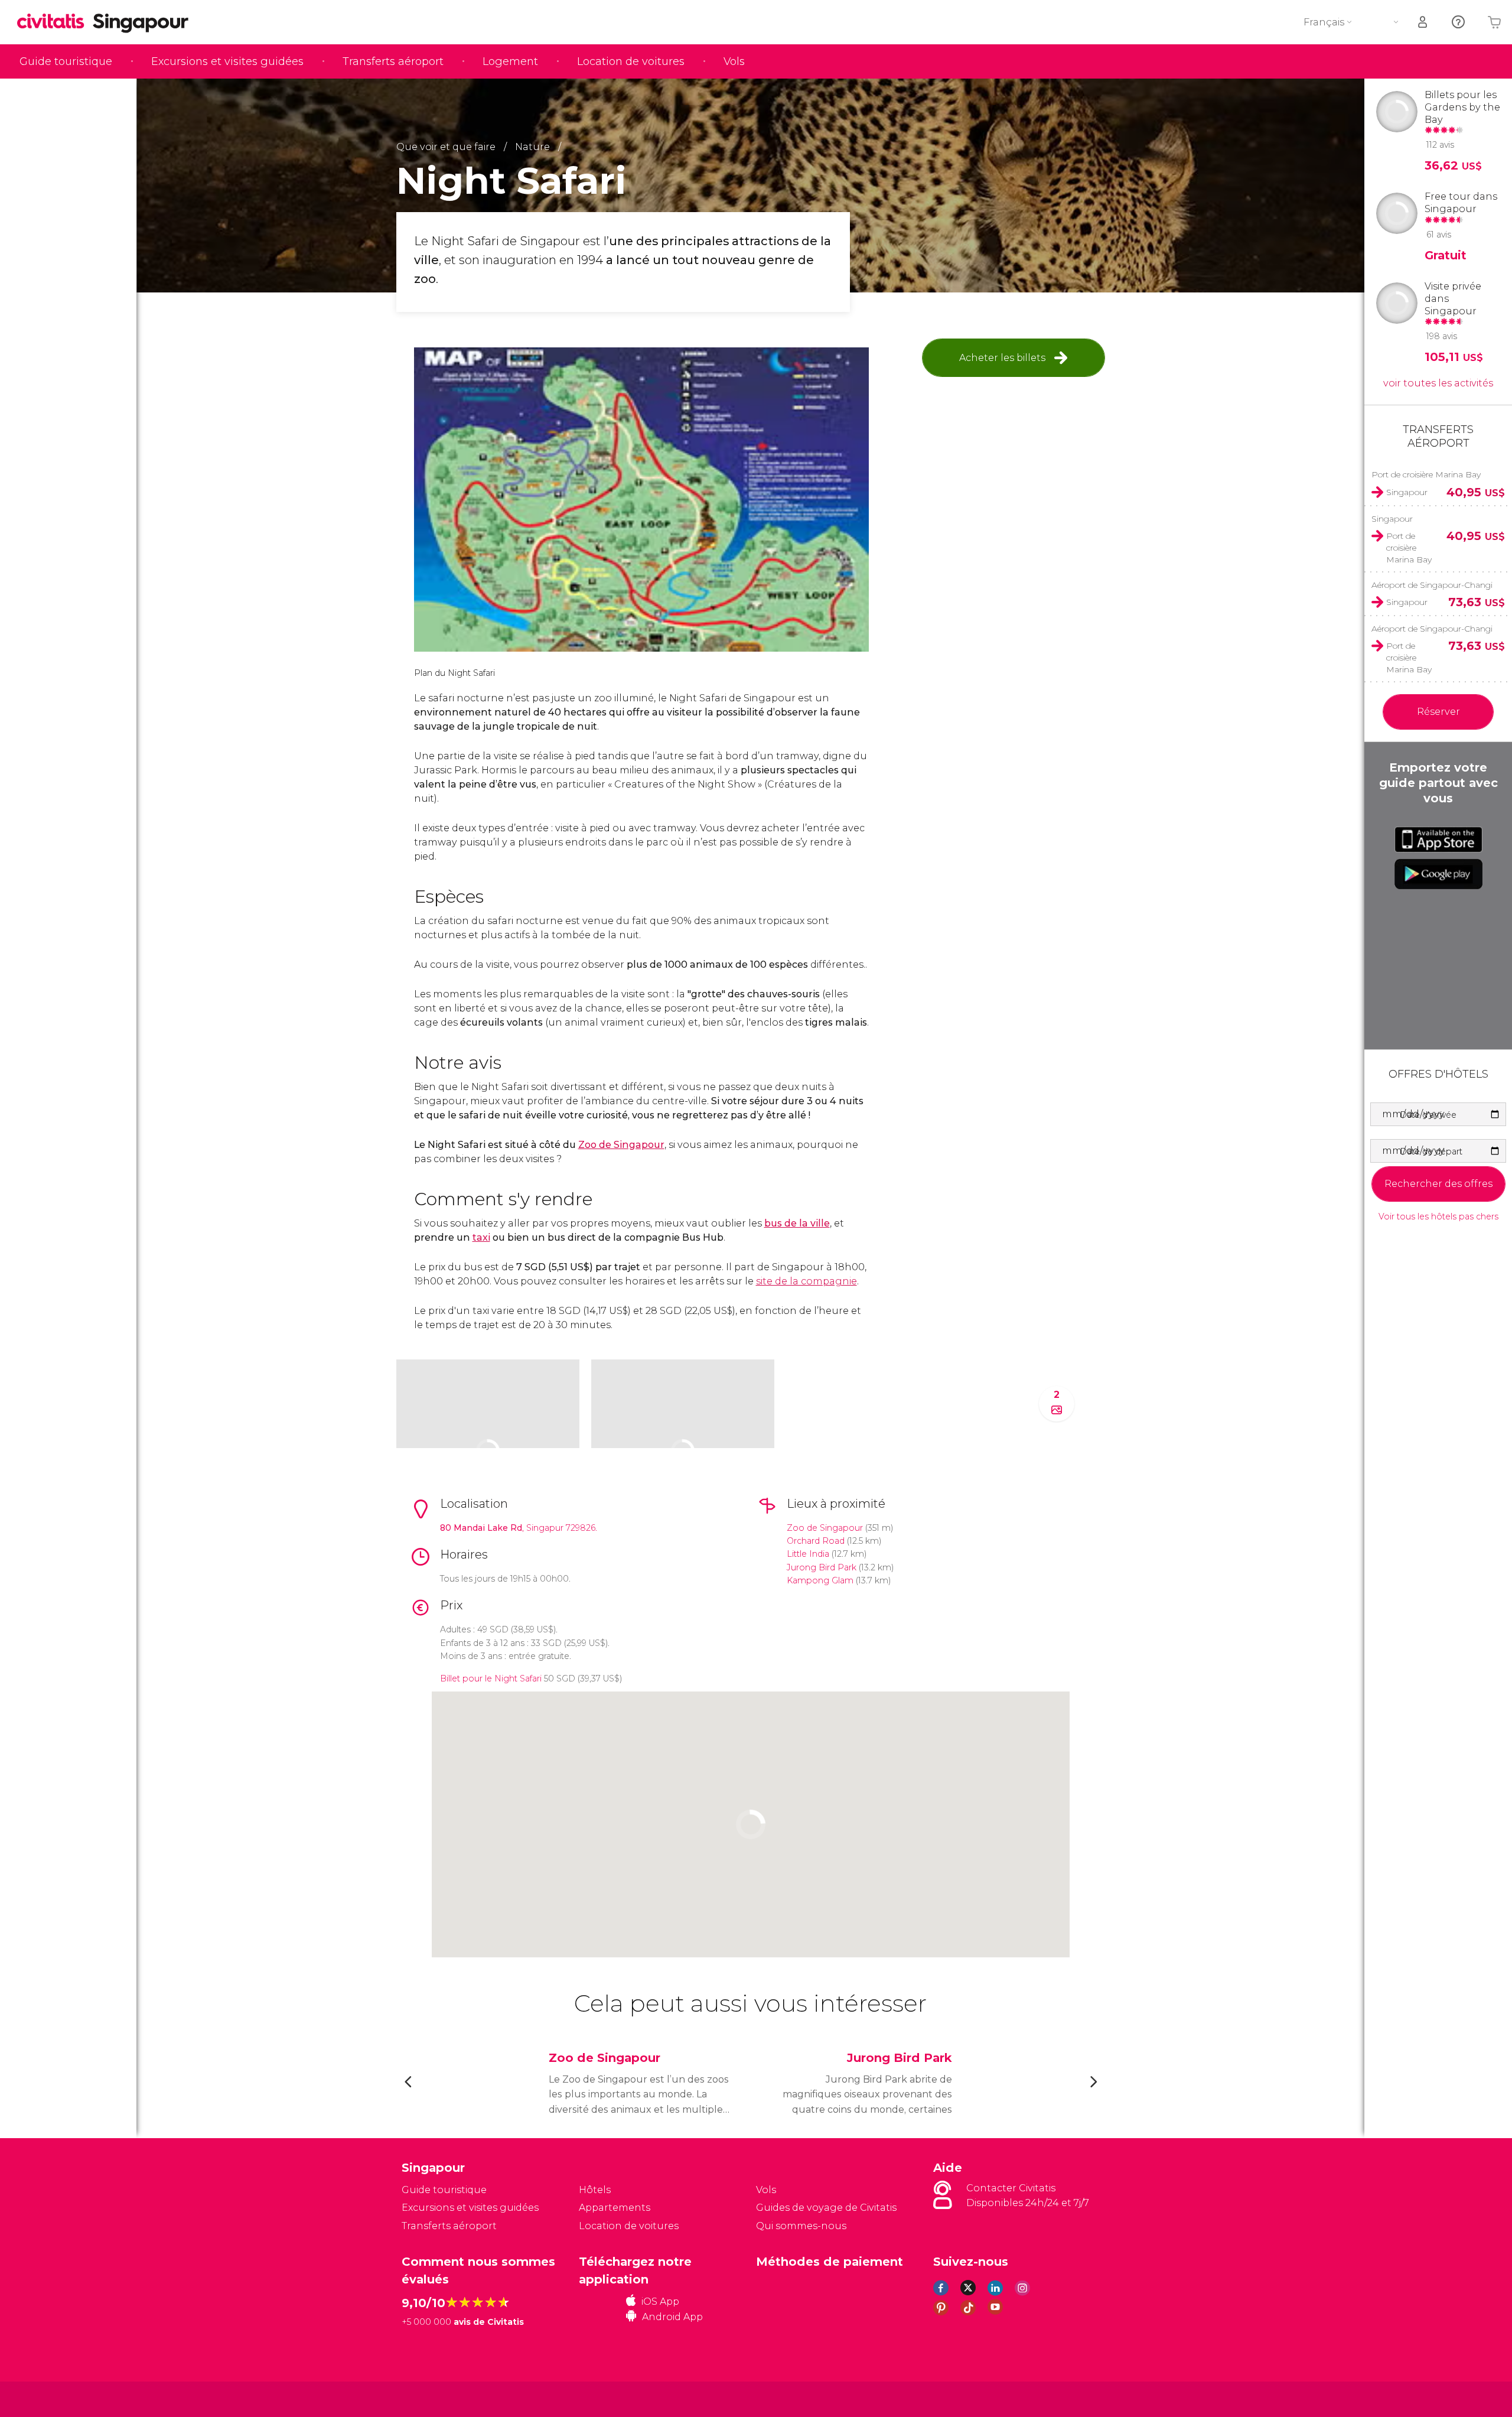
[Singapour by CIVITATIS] (55, 22)
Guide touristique (66, 61)
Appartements (615, 2208)
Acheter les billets (1002, 358)
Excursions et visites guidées (227, 61)
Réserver (1438, 712)
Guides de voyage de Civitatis (826, 2208)
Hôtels (595, 2190)
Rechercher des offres (1438, 1184)
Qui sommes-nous (801, 2226)
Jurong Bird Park (822, 1567)
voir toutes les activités (1438, 383)
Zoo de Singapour (621, 1145)
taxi (481, 1237)
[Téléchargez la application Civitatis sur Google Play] (1438, 874)
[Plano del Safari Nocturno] (641, 499)
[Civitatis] (431, 2398)
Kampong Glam (820, 1580)
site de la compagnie (806, 1281)
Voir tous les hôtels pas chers (1438, 1217)
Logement (510, 61)
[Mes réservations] (1423, 22)
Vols (734, 61)
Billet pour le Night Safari (491, 1678)
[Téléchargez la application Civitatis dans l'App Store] (1438, 840)
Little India (808, 1554)
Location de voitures (631, 61)
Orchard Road (816, 1541)
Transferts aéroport (393, 61)
